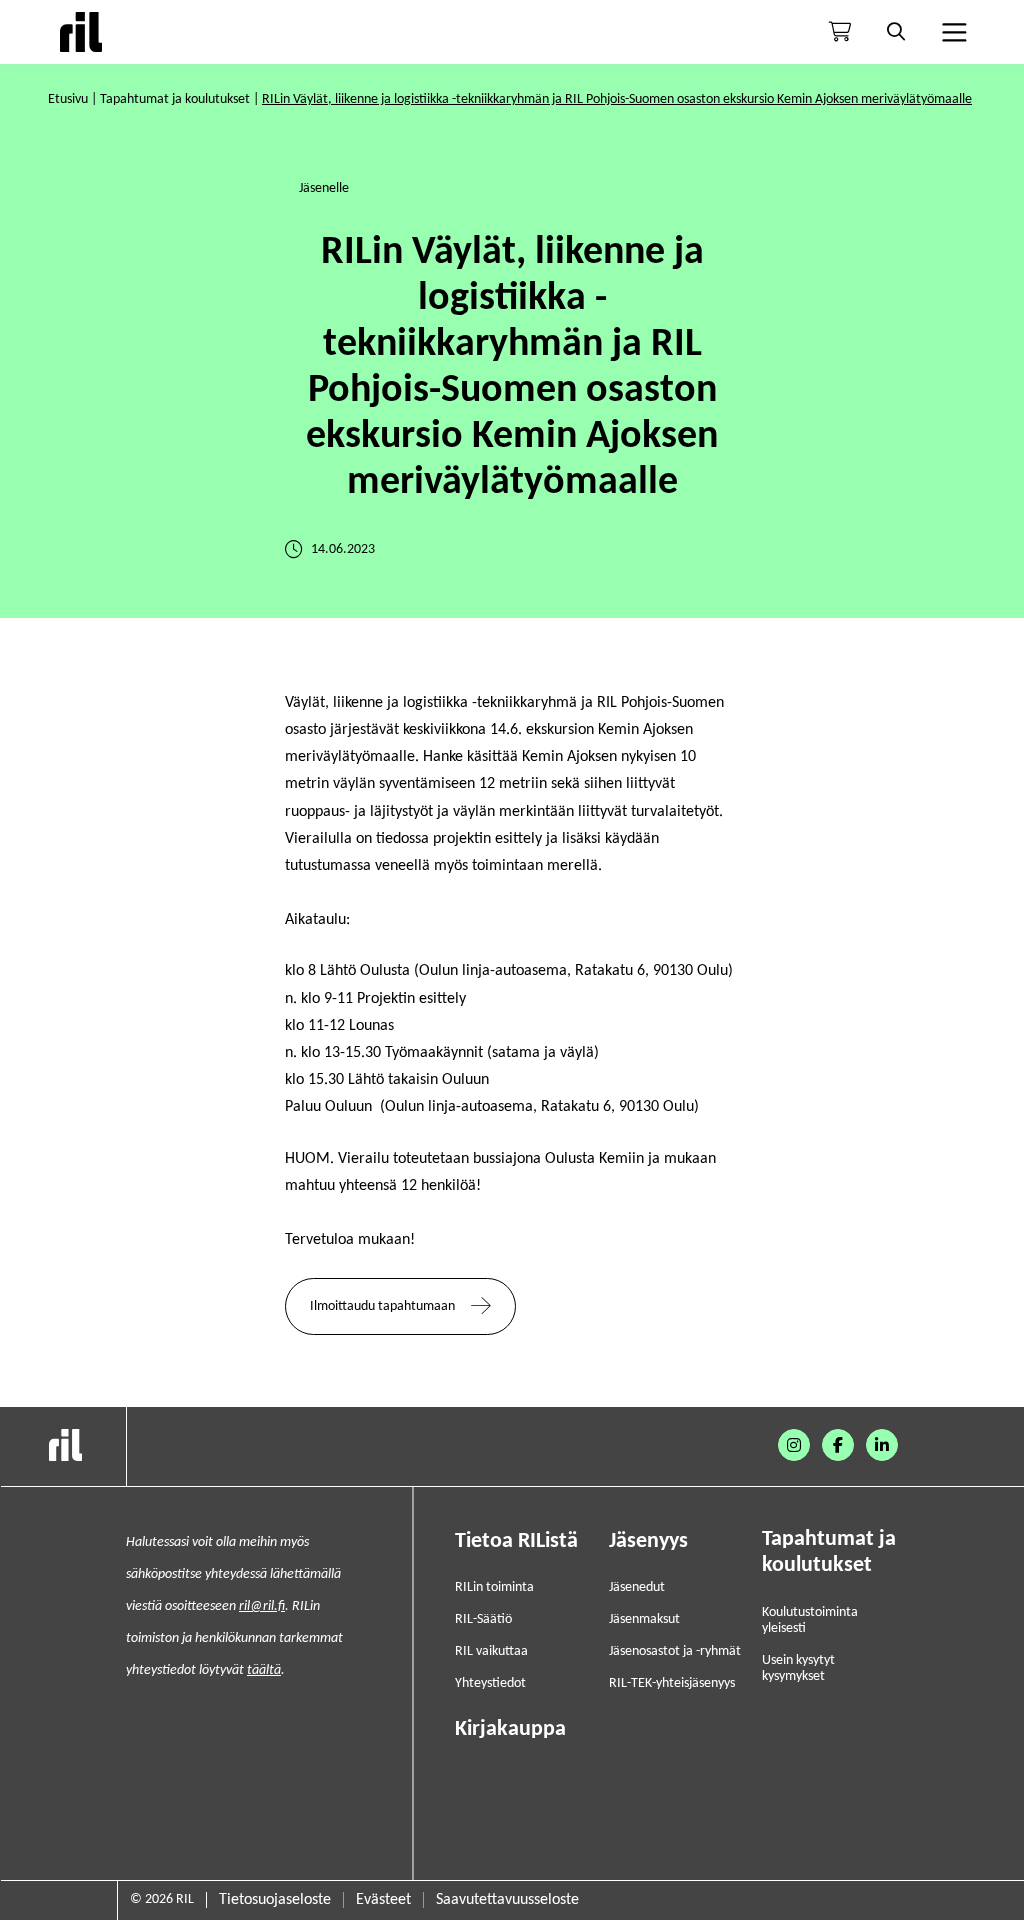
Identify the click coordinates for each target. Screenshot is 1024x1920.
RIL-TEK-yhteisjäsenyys (672, 1683)
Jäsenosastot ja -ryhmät (675, 1651)
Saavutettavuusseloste (507, 1900)
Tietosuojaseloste (275, 1900)
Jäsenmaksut (644, 1619)
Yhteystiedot (490, 1683)
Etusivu (68, 99)
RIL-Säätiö (483, 1619)
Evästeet (383, 1900)
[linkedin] (882, 1445)
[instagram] (794, 1445)
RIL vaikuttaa (491, 1651)
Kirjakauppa (510, 1729)
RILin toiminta (494, 1587)
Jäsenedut (637, 1587)
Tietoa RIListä (516, 1541)
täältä (264, 1670)
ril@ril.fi (262, 1606)
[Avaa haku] (896, 32)
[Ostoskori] (840, 32)
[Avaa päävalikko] (952, 32)
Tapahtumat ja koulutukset (175, 99)
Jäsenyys (648, 1541)
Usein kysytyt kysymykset (798, 1668)
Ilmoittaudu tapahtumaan (382, 1306)
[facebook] (838, 1445)
